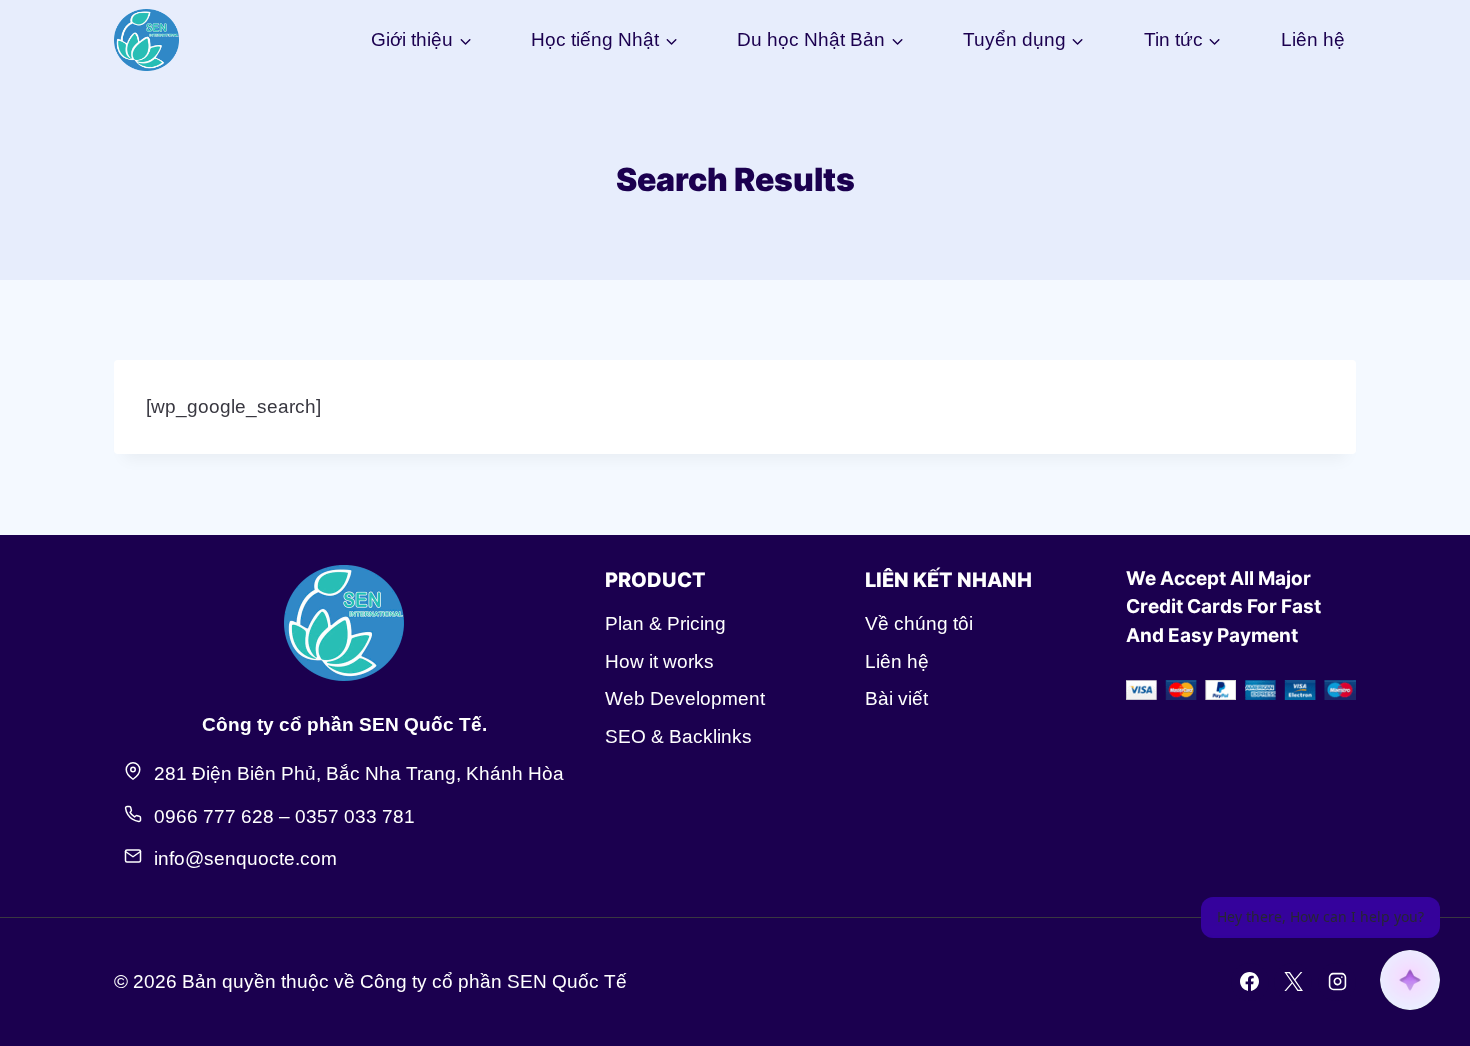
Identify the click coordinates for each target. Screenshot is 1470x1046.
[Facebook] (1250, 982)
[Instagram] (1337, 982)
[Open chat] (1410, 980)
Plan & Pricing (665, 623)
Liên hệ (1313, 39)
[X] (1293, 982)
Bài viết (896, 698)
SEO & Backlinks (678, 736)
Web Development (685, 698)
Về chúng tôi (919, 623)
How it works (659, 661)
